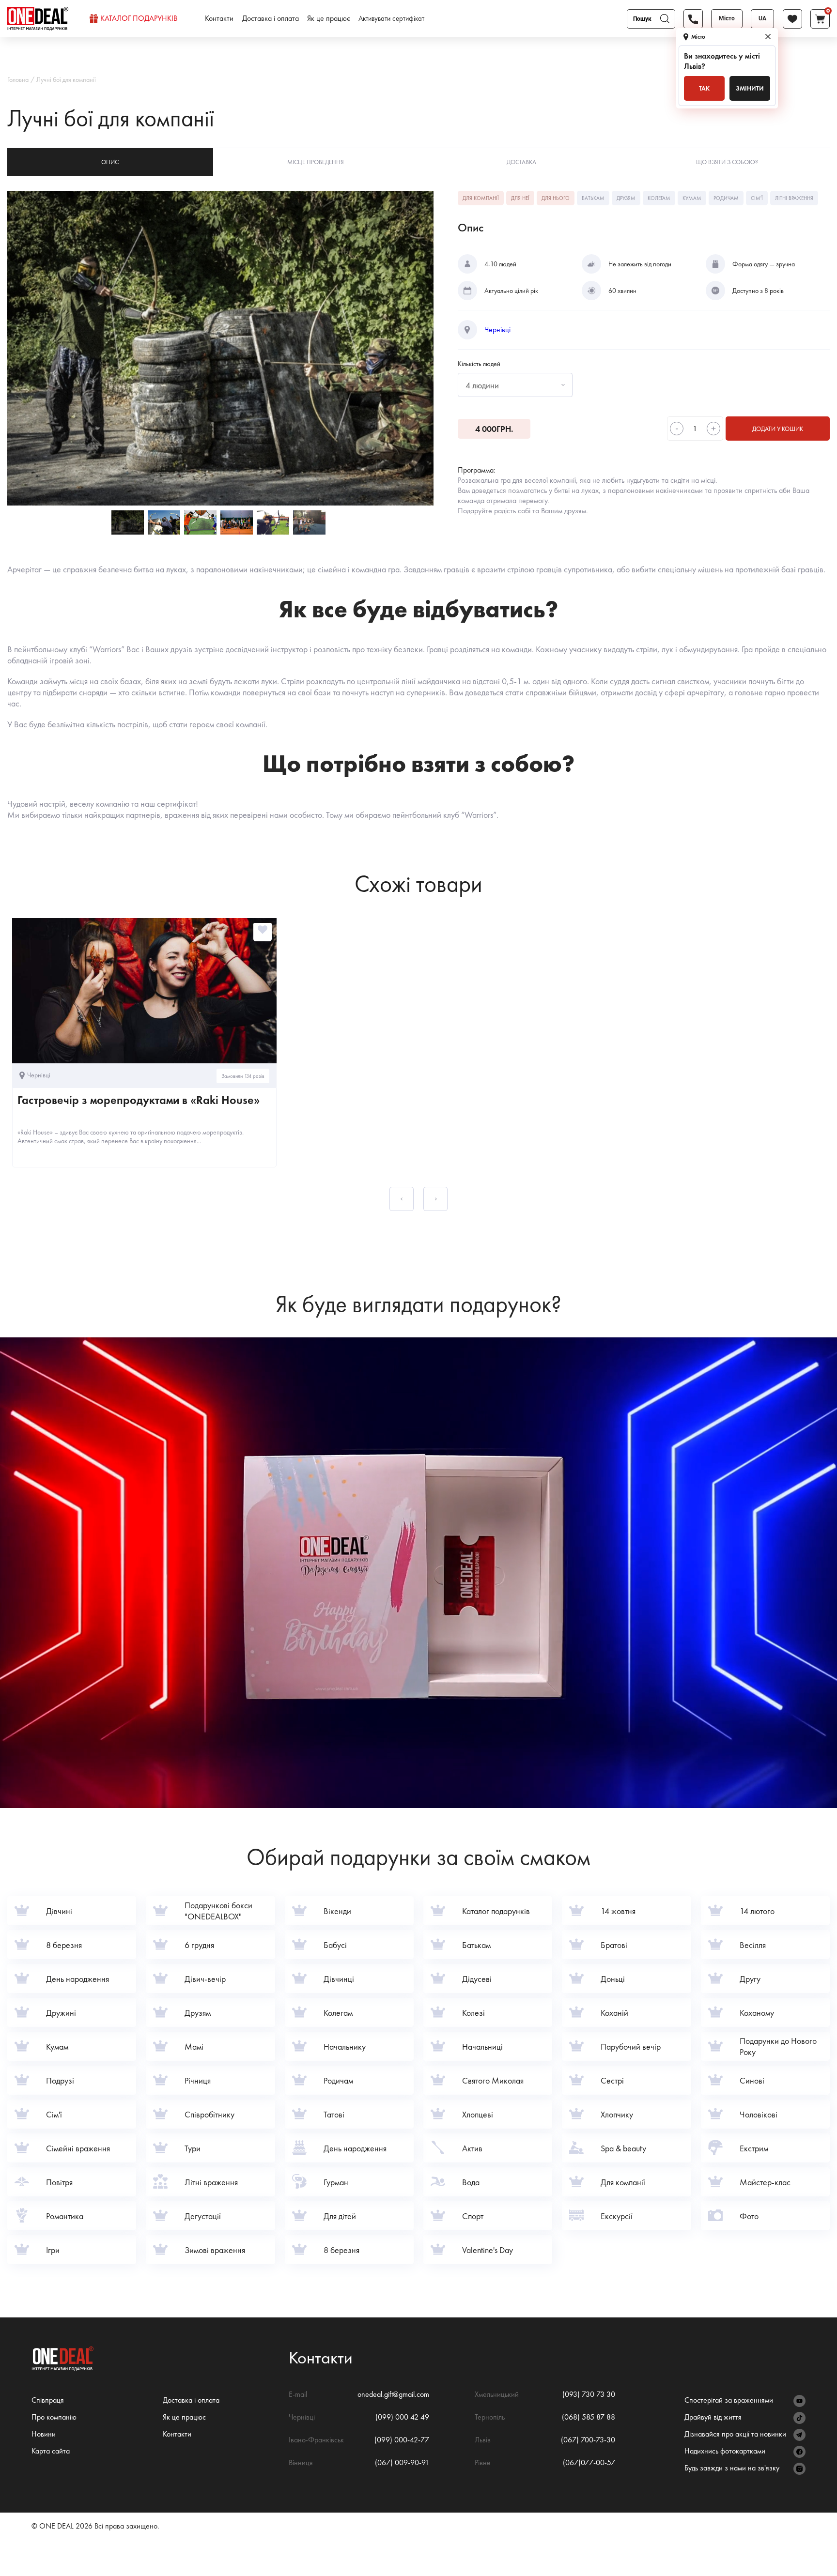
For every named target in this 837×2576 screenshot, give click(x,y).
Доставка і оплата (271, 18)
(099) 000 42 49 (402, 2417)
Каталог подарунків (139, 18)
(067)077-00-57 (589, 2462)
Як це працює (329, 18)
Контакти (219, 18)
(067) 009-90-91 (402, 2462)
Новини (44, 2434)
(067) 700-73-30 (588, 2440)
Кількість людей (479, 364)
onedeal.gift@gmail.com (393, 2394)
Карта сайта (51, 2451)
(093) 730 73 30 (589, 2394)
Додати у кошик (778, 429)
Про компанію (54, 2417)
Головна (18, 79)
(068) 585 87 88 (589, 2417)
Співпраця (48, 2400)
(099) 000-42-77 (402, 2440)
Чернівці (497, 330)
